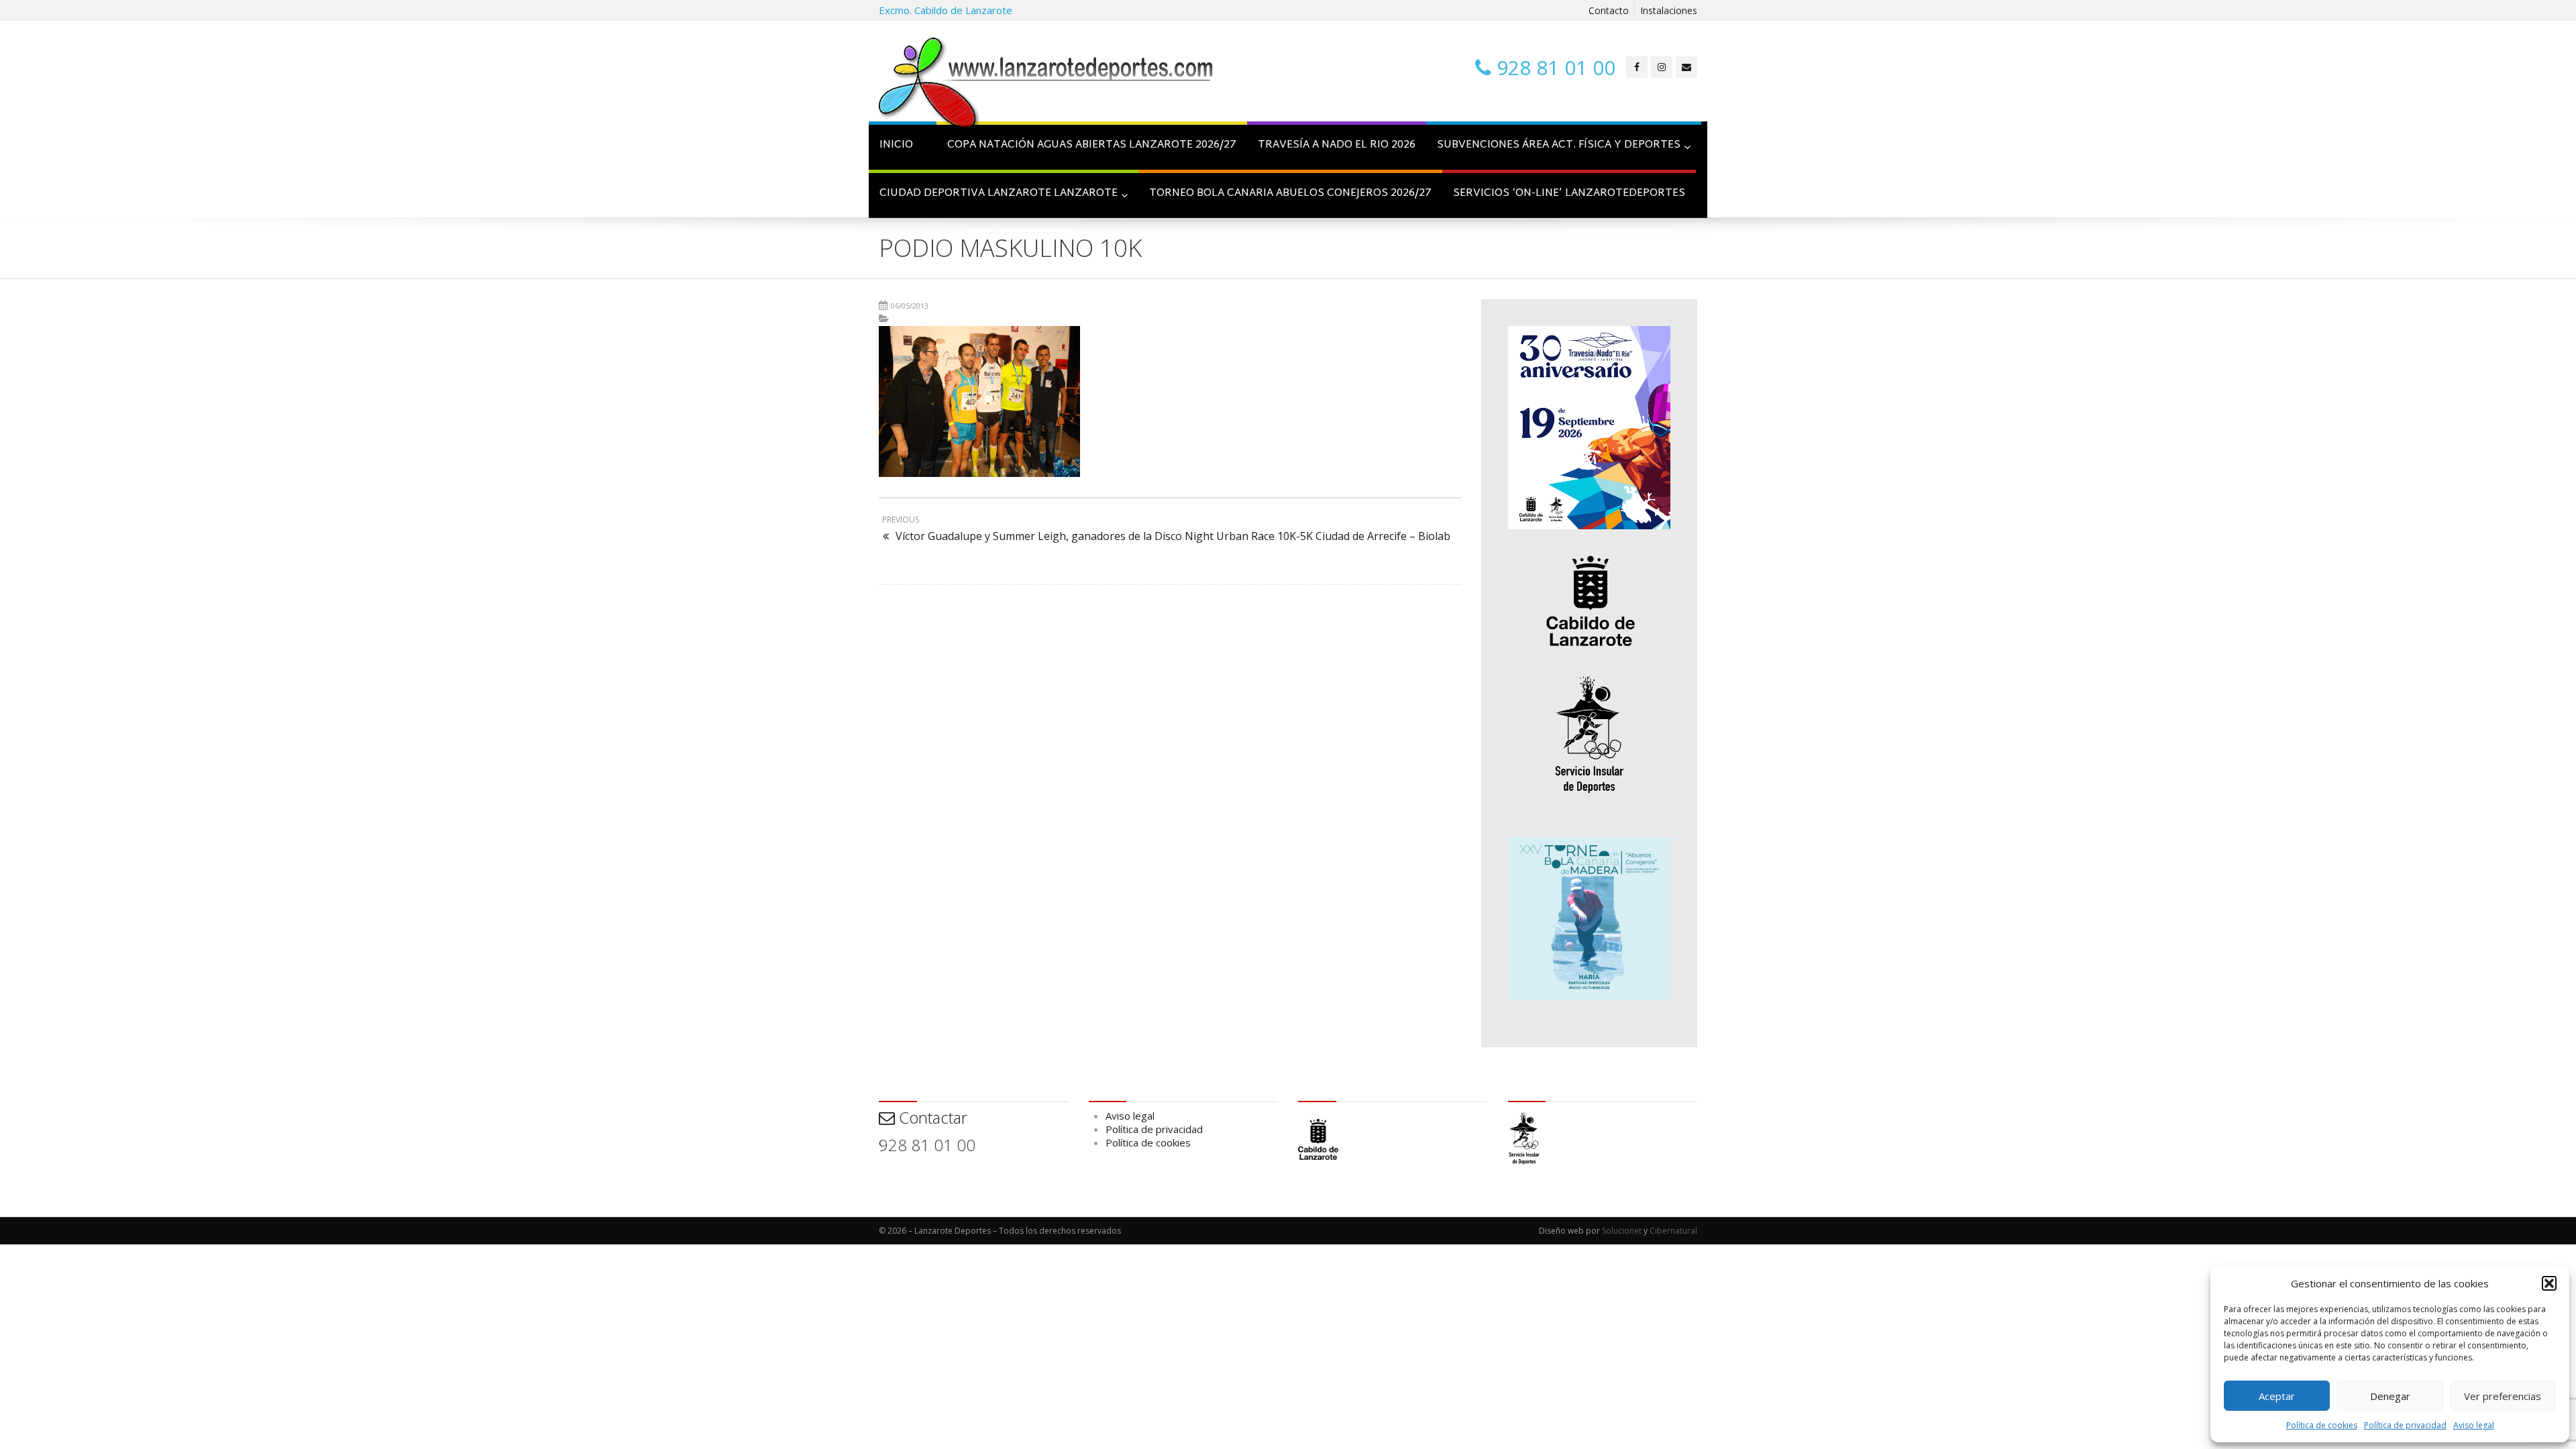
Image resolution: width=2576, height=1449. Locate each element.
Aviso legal (2474, 1425)
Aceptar (2277, 1396)
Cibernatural (1673, 1231)
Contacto (1609, 10)
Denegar (2390, 1396)
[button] (2549, 1283)
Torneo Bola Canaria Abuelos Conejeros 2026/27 (1290, 194)
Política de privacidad (2405, 1425)
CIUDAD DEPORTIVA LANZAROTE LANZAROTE (999, 194)
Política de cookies (2322, 1425)
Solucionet (1622, 1231)
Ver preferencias (2503, 1396)
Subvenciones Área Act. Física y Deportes (1559, 145)
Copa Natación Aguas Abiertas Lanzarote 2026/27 (1092, 145)
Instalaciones (1669, 10)
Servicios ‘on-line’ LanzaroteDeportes (1569, 194)
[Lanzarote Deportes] (1046, 85)
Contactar (931, 1117)
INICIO (896, 145)
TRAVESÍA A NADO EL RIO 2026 (1337, 145)
